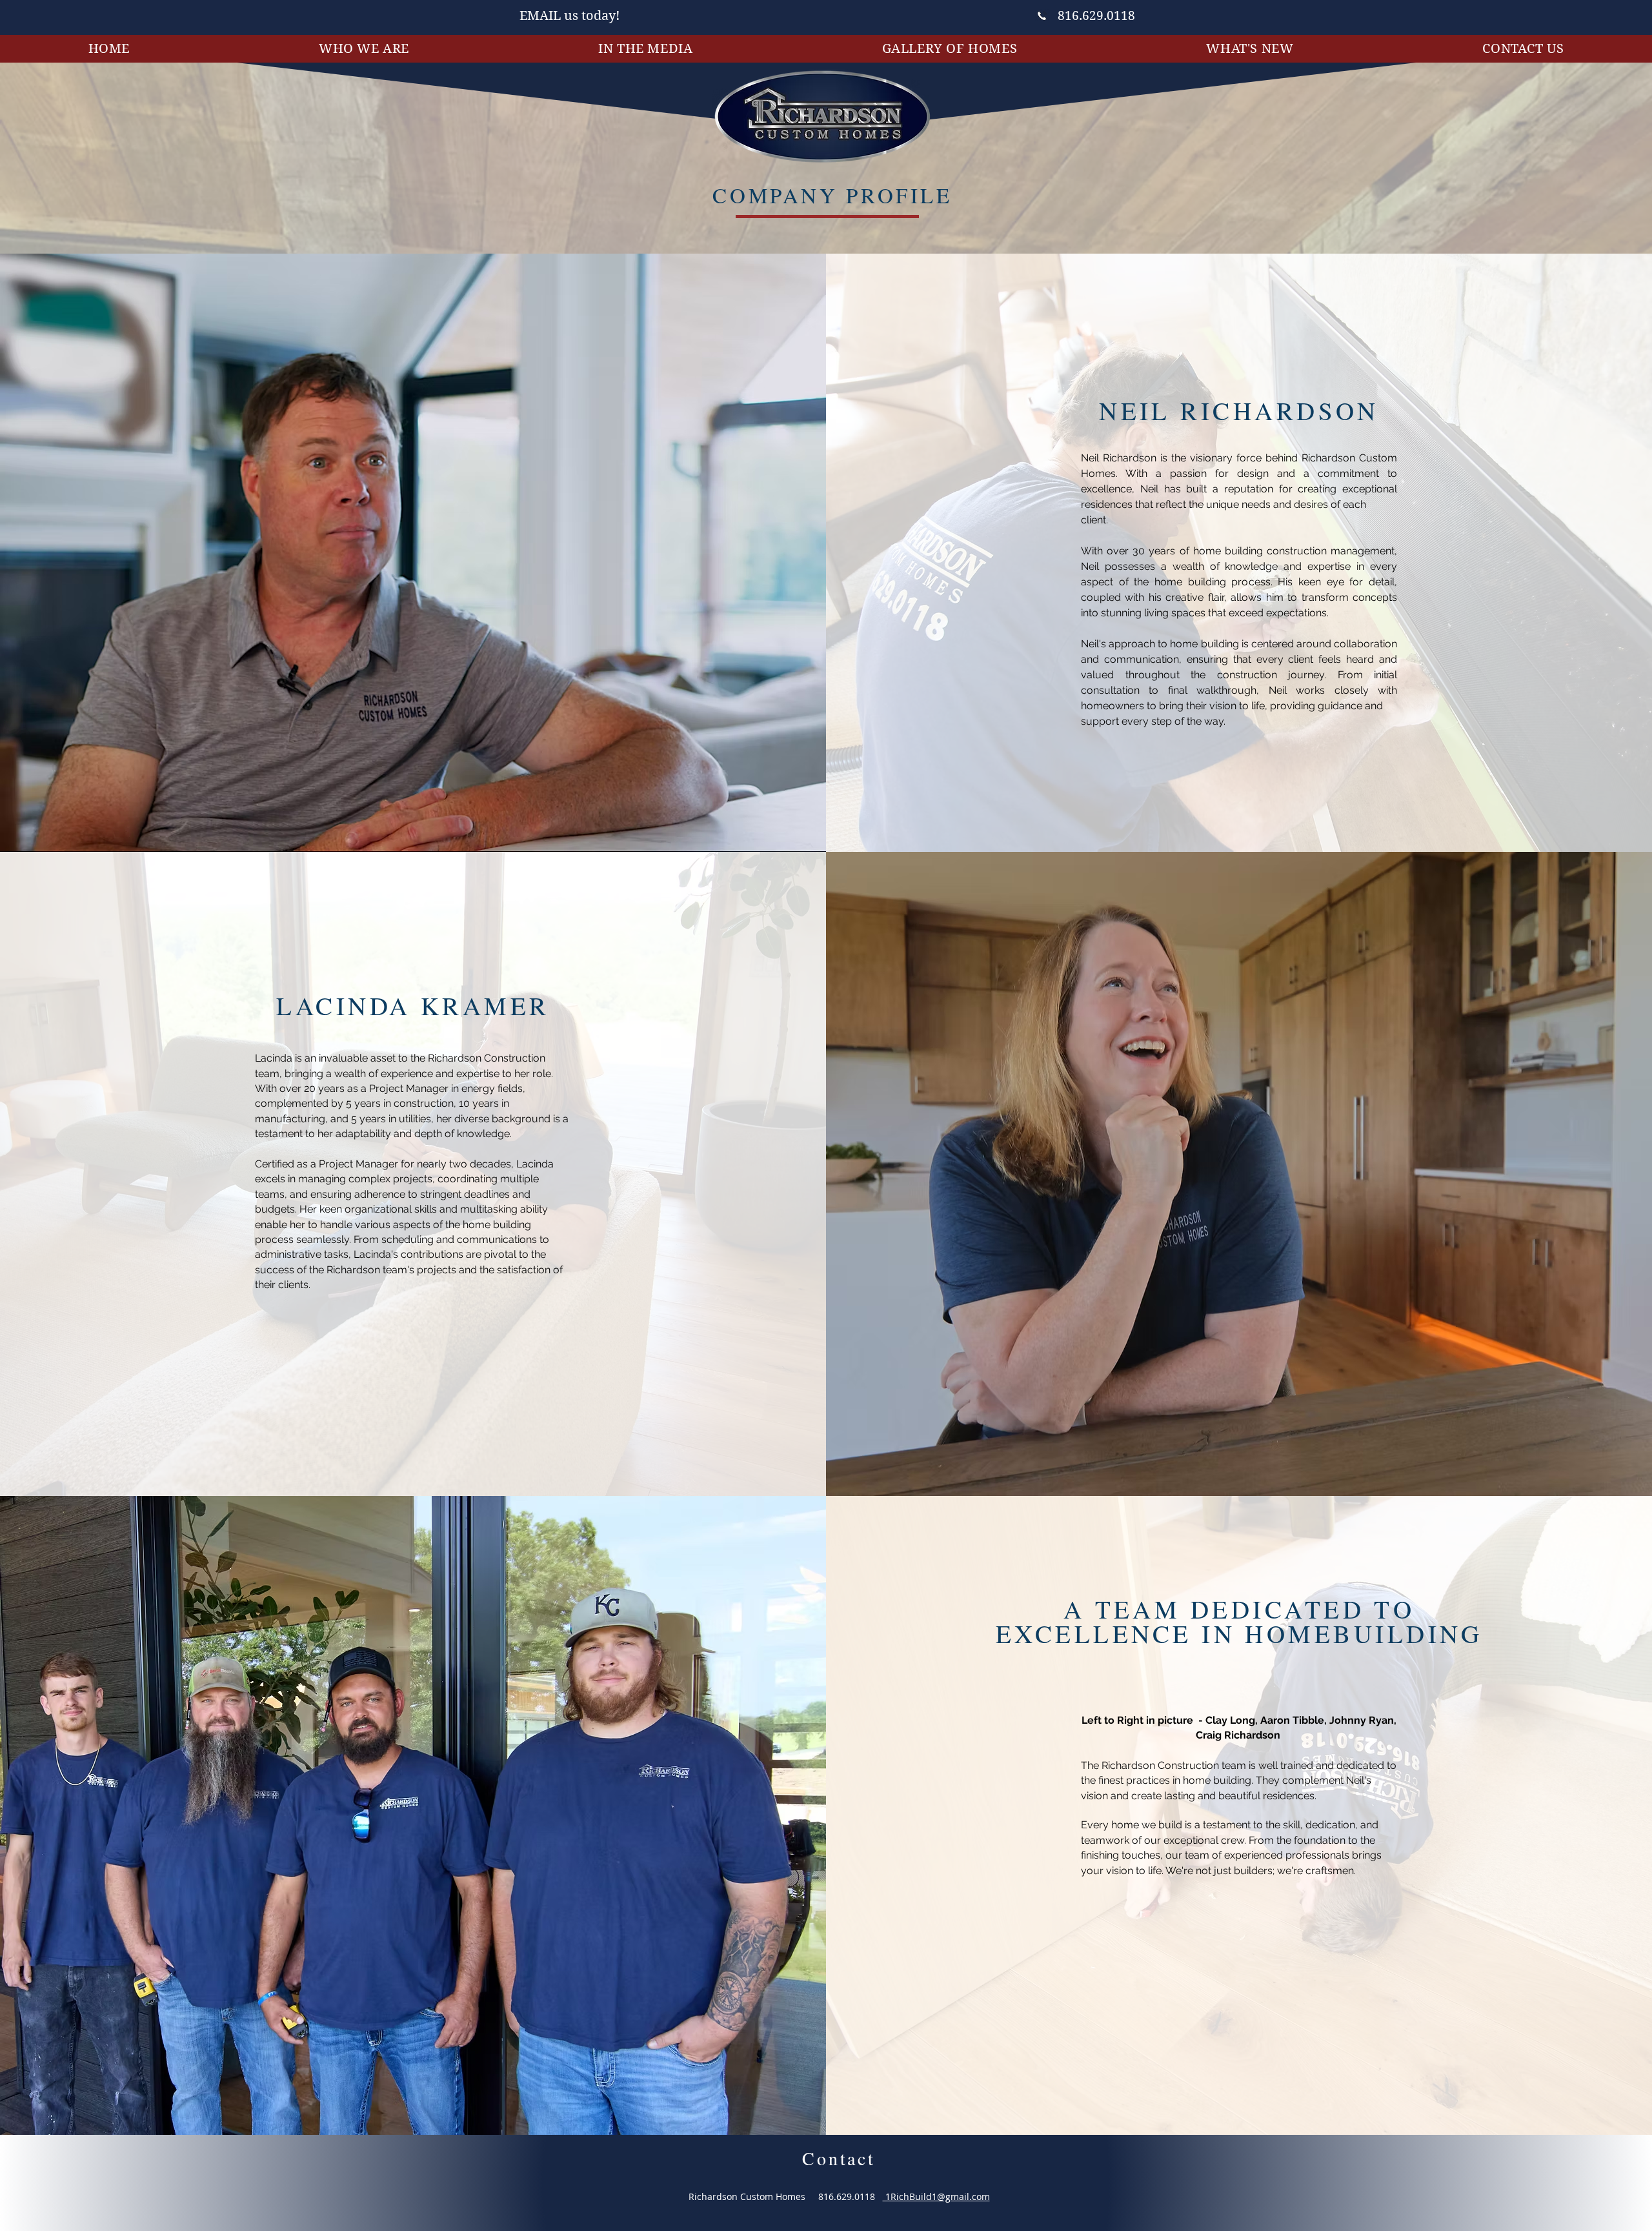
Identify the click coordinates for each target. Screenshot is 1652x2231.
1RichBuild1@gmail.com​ (936, 2196)
